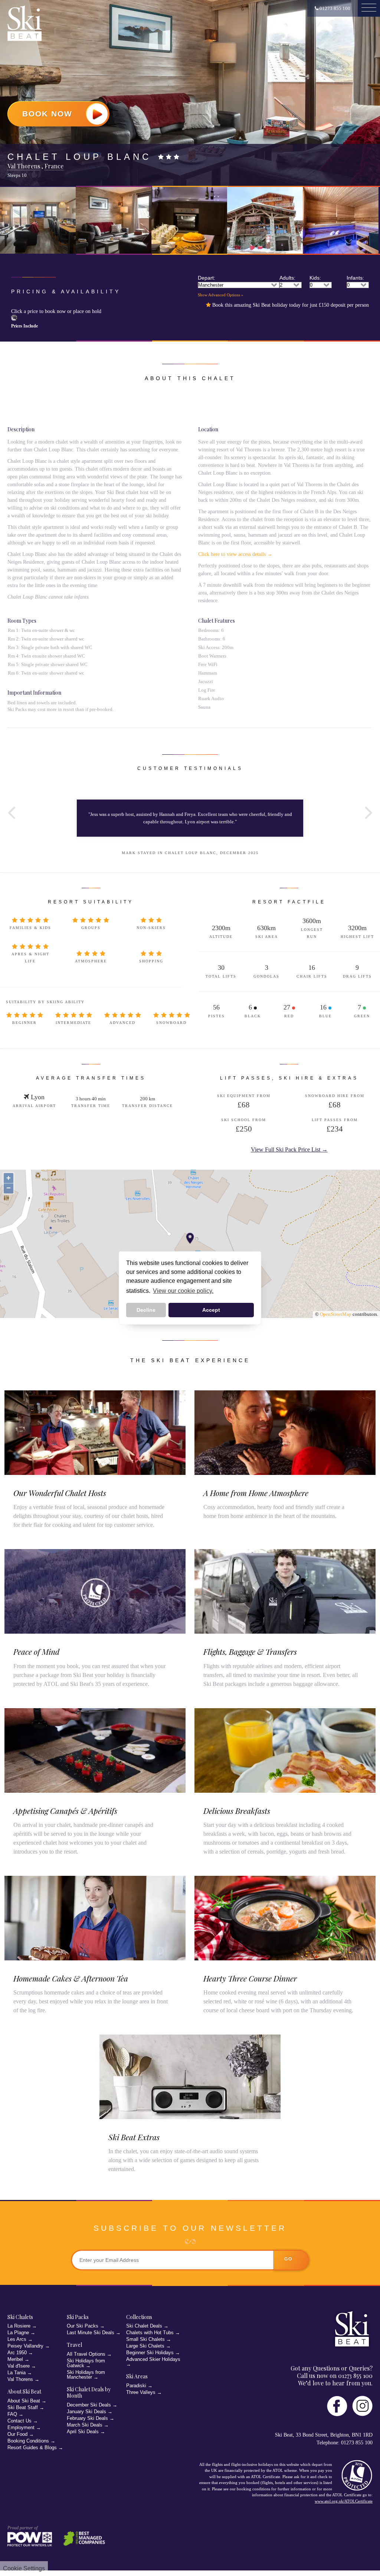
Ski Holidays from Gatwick (86, 2363)
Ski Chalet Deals (144, 2326)
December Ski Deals (89, 2405)
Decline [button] (146, 1310)
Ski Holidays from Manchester (86, 2375)
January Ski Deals (86, 2412)
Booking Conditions (28, 2441)
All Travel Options (86, 2354)
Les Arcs (17, 2339)
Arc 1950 (17, 2353)
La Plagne (18, 2333)
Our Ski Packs (83, 2326)
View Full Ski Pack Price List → (289, 1149)
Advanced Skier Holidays (153, 2359)
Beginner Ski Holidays (150, 2353)
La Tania (17, 2373)
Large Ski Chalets (145, 2346)
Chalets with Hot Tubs (150, 2333)
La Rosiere (19, 2326)
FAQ (12, 2414)
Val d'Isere (19, 2366)
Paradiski (136, 2386)
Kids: (315, 278)
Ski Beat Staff (23, 2407)
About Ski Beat (24, 2401)
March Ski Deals (85, 2425)
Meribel (15, 2359)
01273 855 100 (334, 8)
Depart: (207, 278)
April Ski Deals (83, 2432)
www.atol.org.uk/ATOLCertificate (344, 2501)
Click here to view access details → (235, 554)
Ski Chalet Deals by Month (89, 2393)
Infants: (355, 278)
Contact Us (19, 2421)
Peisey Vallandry (25, 2346)
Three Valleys (141, 2392)
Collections (139, 2317)
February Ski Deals (87, 2418)
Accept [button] (211, 1310)
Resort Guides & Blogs (32, 2447)
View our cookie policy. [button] (183, 1291)
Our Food (17, 2434)
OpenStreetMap (336, 1314)
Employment (21, 2427)
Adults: (287, 278)
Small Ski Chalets (145, 2339)
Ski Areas (137, 2376)
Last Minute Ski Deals (91, 2333)
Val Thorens (20, 2379)
